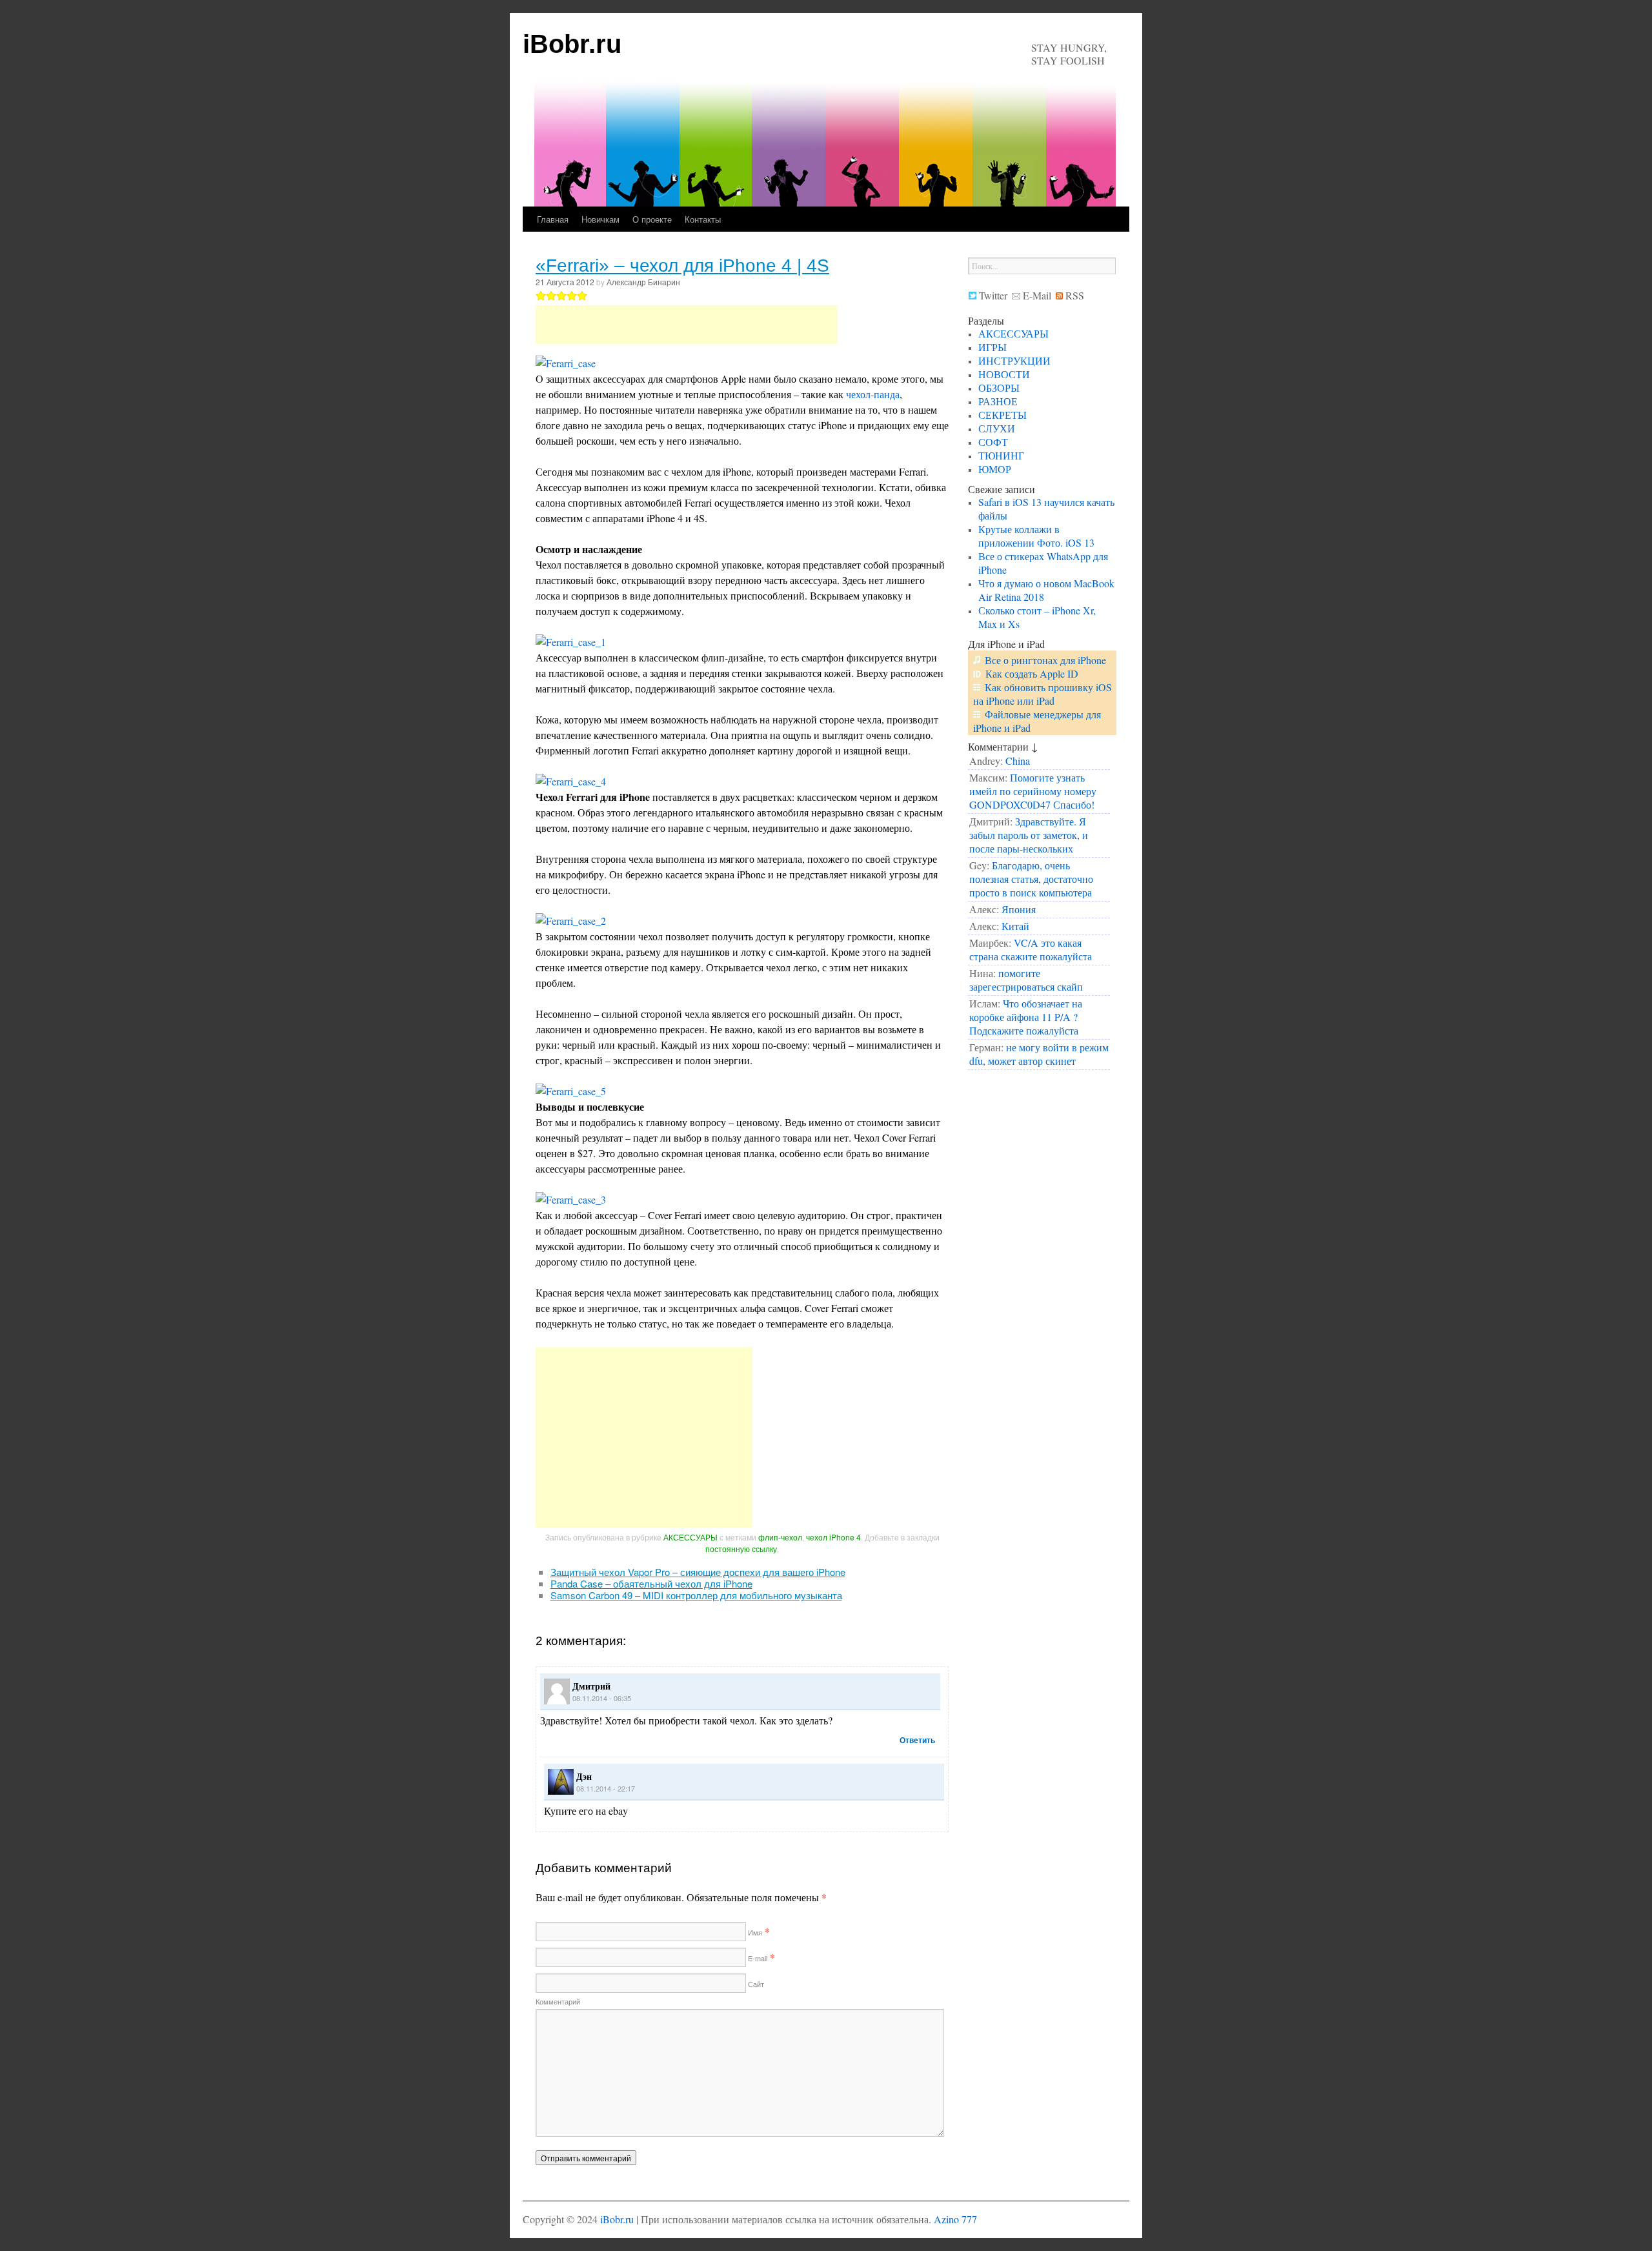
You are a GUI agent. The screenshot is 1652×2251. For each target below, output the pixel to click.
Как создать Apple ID (1032, 673)
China (1018, 761)
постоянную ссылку (741, 1549)
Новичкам (600, 219)
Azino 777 (955, 2219)
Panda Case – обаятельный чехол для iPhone (651, 1583)
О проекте (652, 219)
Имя (754, 1932)
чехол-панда (873, 394)
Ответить (917, 1740)
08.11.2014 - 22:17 (606, 1788)
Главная (553, 219)
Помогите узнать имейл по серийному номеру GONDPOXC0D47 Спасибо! (1033, 791)
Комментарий (558, 2001)
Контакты (703, 219)
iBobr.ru (572, 44)
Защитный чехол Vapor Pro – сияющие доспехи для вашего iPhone (698, 1572)
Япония (1019, 909)
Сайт (755, 1984)
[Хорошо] (572, 296)
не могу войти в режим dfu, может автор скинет (1039, 1054)
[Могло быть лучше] (551, 296)
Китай (1015, 926)
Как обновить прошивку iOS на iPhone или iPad (1043, 694)
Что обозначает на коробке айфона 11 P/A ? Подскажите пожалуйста (1026, 1017)
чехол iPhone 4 (833, 1537)
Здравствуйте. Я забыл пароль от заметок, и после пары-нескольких (1029, 835)
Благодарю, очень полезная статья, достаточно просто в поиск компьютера (1031, 879)
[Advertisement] (687, 325)
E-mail (757, 1958)
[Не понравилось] (541, 296)
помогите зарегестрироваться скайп (1026, 980)
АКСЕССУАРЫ (690, 1537)
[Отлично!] (582, 296)
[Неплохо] (561, 296)
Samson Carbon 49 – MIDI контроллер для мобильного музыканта (696, 1595)
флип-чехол (780, 1537)
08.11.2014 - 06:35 (602, 1698)
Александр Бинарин (643, 282)
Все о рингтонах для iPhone (1045, 660)
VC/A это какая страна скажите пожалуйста (1031, 949)
